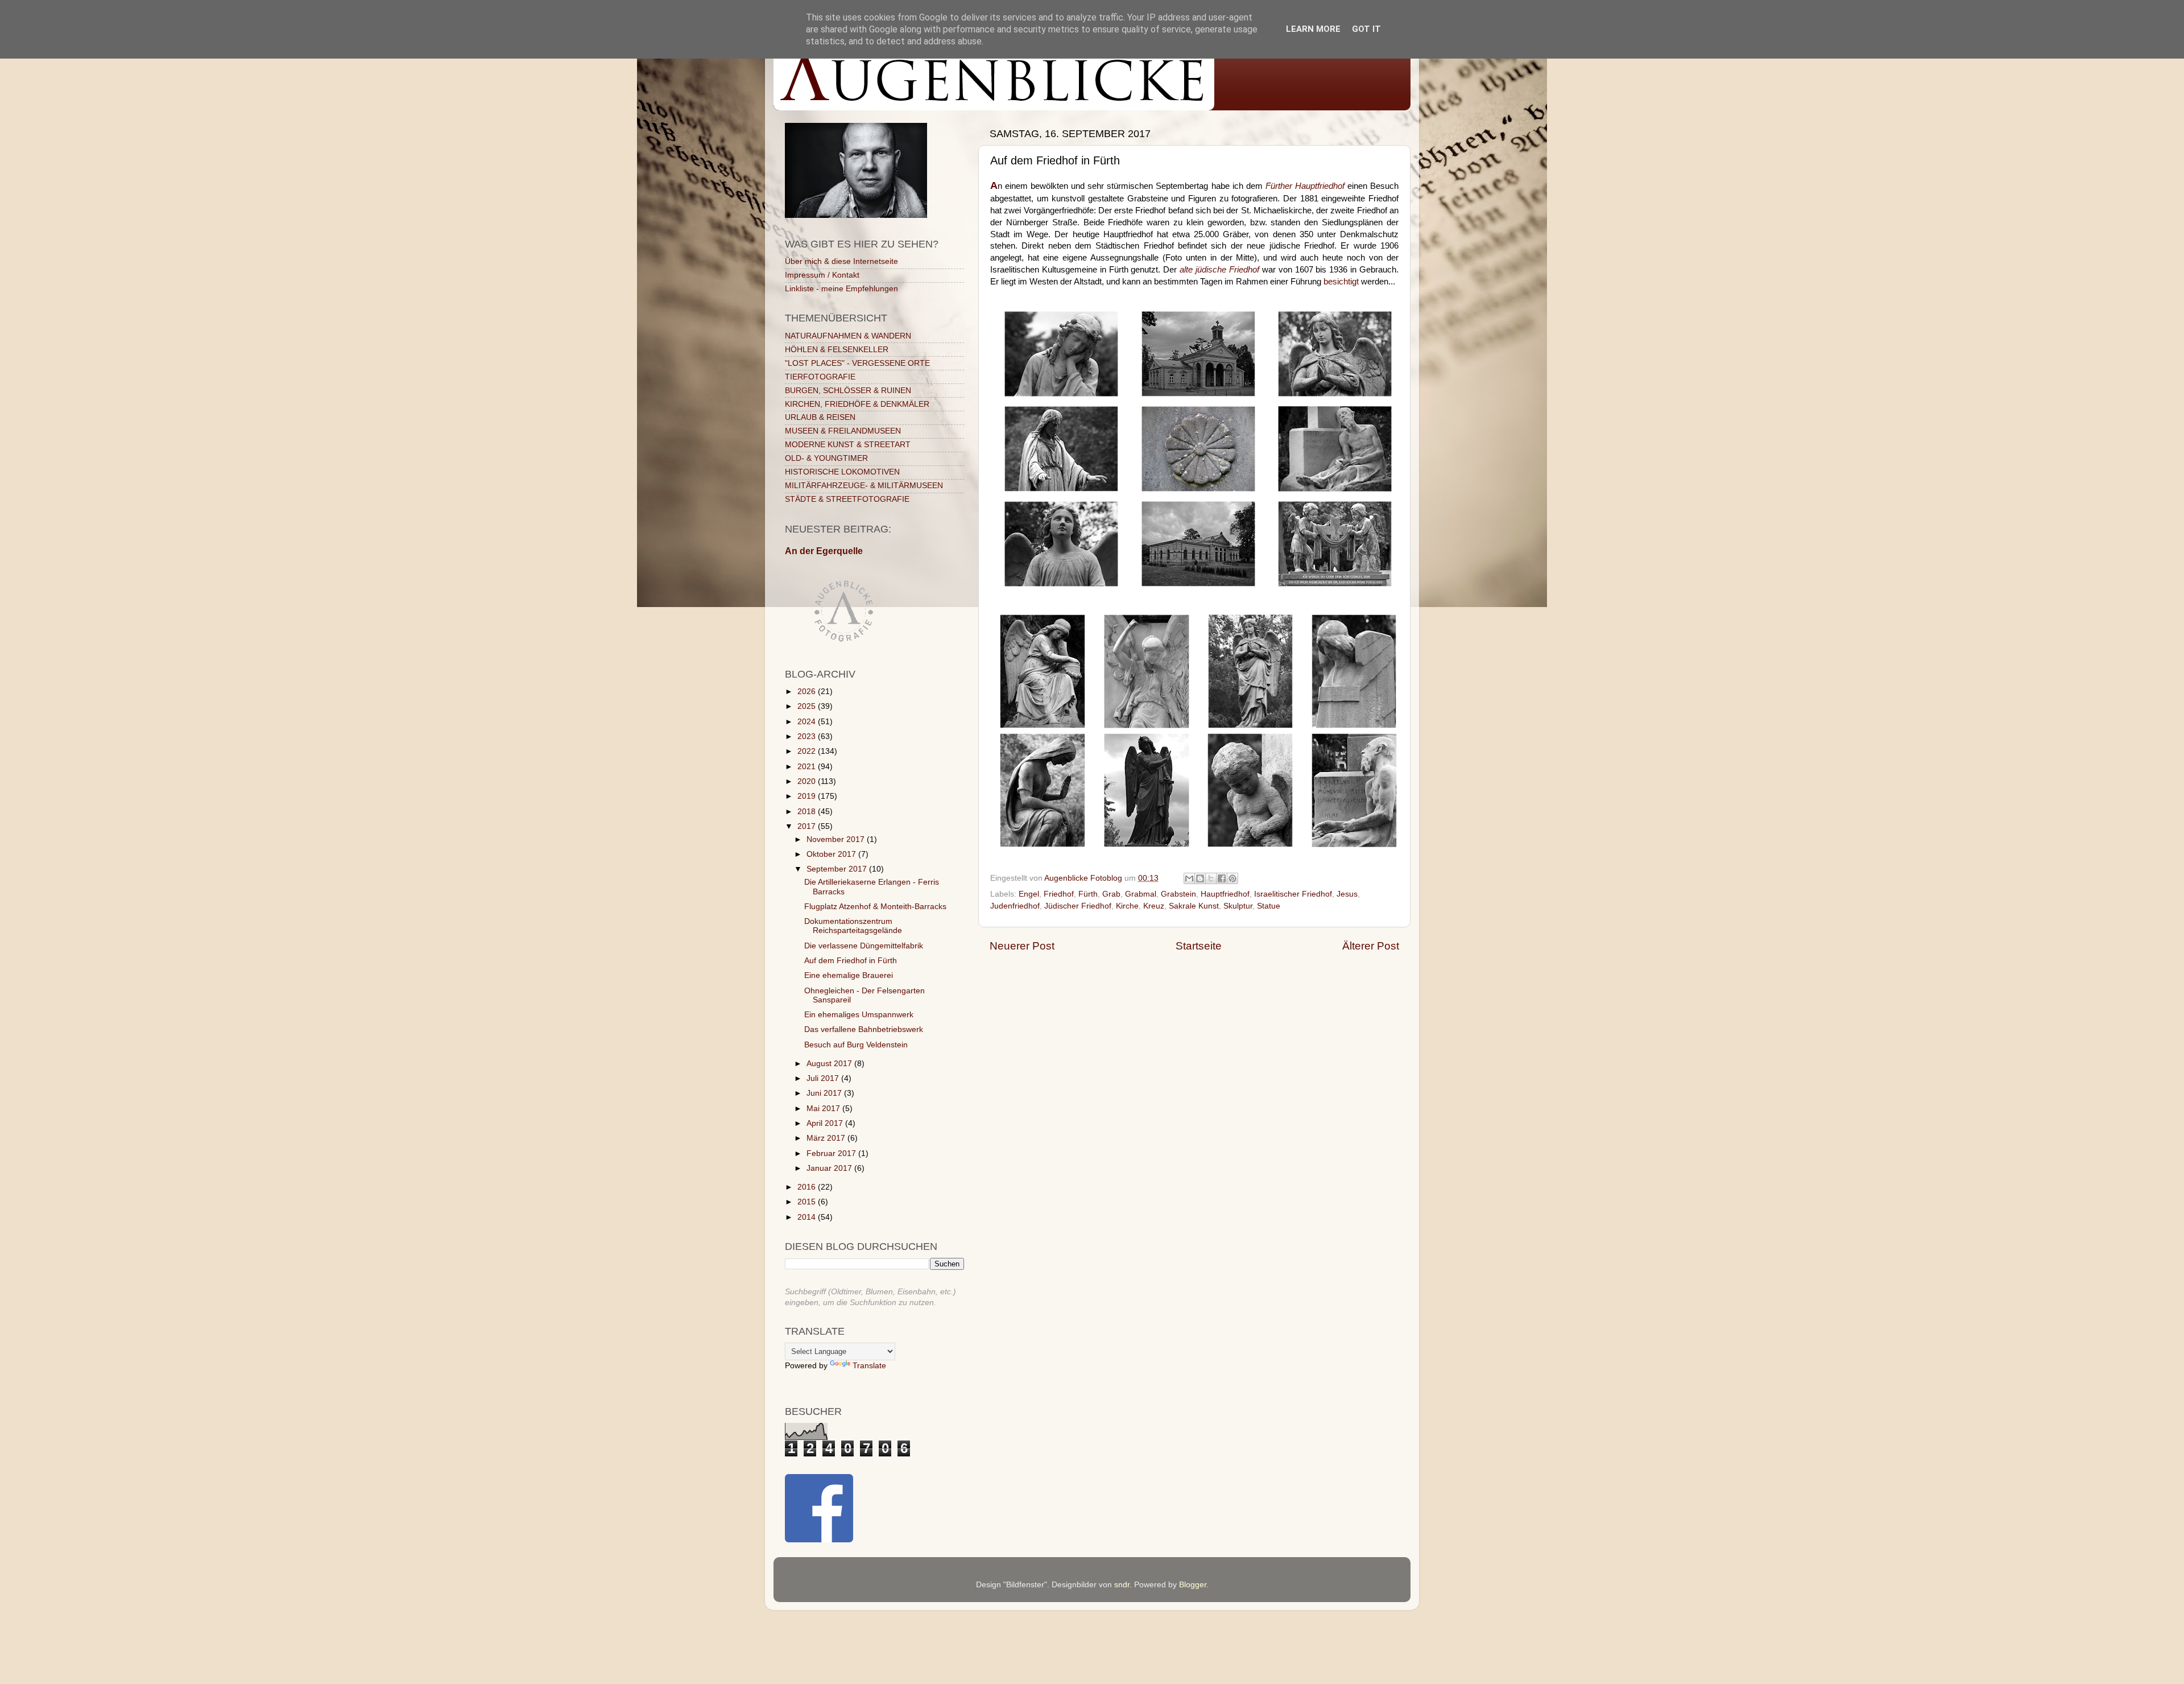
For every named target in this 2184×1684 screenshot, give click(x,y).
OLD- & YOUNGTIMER (826, 458)
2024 (808, 722)
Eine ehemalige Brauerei (849, 975)
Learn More (1313, 29)
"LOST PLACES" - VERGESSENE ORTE (857, 363)
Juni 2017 (825, 1093)
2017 (808, 826)
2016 (808, 1187)
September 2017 (838, 869)
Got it (1366, 29)
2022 (808, 751)
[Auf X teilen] (1211, 878)
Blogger (1193, 1585)
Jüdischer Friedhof (1078, 906)
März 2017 (827, 1138)
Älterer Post (1371, 946)
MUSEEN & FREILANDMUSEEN (843, 431)
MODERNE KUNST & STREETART (848, 445)
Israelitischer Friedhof (1293, 894)
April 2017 (826, 1123)
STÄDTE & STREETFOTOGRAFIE (847, 499)
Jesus (1347, 894)
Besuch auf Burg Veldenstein (856, 1045)
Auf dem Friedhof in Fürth (851, 961)
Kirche (1127, 906)
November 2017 (837, 839)
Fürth (1088, 894)
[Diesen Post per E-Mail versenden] (1189, 878)
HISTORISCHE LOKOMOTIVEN (842, 472)
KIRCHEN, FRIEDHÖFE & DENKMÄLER (857, 404)
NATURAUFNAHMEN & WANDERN (848, 336)
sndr (1122, 1585)
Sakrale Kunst (1194, 906)
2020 (808, 781)
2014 (808, 1217)
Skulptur (1238, 906)
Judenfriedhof (1015, 906)
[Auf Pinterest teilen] (1232, 878)
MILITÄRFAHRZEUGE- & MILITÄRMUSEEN (864, 486)
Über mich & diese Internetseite (841, 261)
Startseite (1199, 946)
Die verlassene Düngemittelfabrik (864, 946)
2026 (808, 692)
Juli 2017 (824, 1078)
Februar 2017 (832, 1153)
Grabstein (1178, 894)
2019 (808, 796)
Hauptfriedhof (1225, 894)
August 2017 (830, 1064)
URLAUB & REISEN (820, 417)
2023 (808, 736)
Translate (869, 1366)
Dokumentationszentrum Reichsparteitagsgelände (853, 926)
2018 (808, 812)
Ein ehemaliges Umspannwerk (859, 1015)
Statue (1269, 906)
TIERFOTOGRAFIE (820, 377)
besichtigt (1341, 282)
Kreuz (1154, 906)
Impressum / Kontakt (822, 275)
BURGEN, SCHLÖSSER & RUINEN (848, 391)
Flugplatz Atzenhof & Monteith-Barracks (875, 907)
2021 (808, 767)
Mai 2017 (824, 1109)
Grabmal (1141, 894)
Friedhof (1059, 894)
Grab (1111, 894)
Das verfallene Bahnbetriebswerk (864, 1029)
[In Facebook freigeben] (1222, 878)
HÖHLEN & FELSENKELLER (837, 350)
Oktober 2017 (832, 854)
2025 (808, 706)
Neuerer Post (1022, 946)
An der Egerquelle (824, 551)
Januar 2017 (830, 1168)
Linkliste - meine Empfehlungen (841, 289)
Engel (1029, 894)
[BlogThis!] (1200, 878)
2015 (808, 1202)
